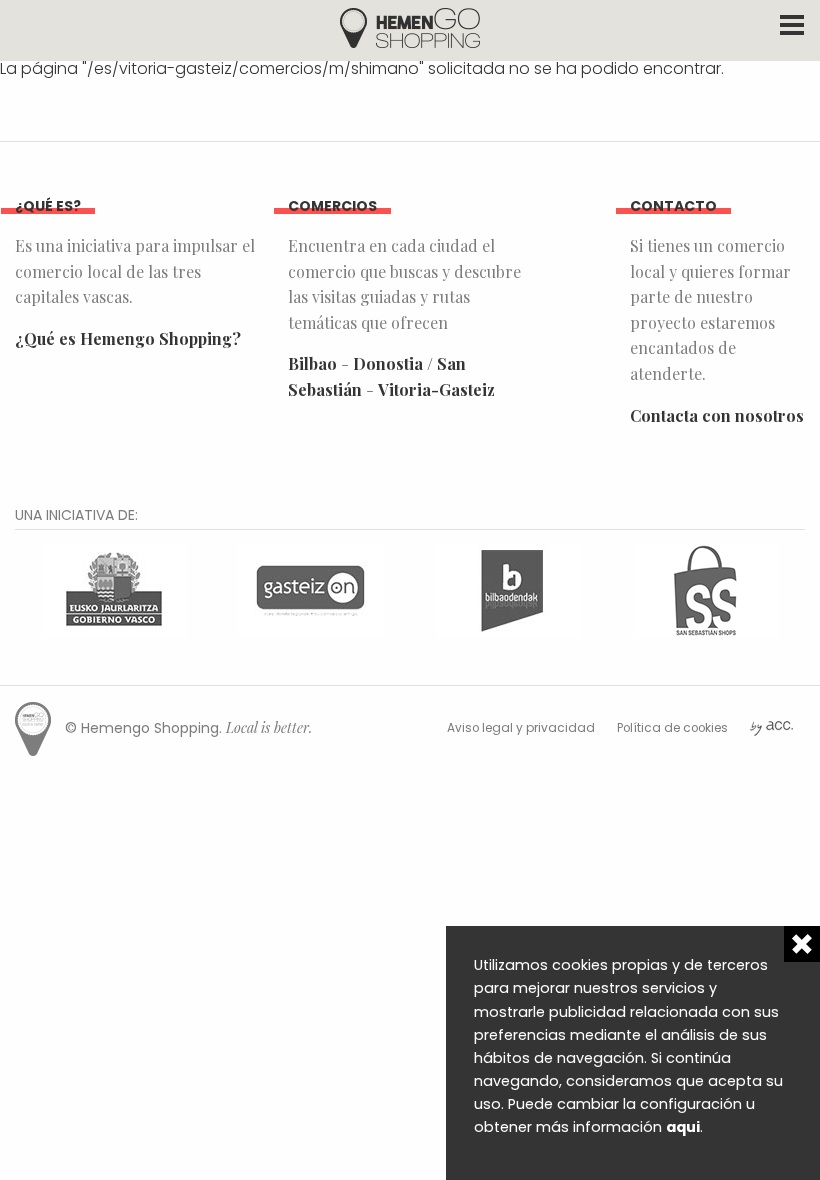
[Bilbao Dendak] (509, 588)
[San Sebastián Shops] (706, 588)
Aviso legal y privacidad (521, 728)
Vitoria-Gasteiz (436, 389)
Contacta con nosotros (717, 415)
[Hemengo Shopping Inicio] (410, 26)
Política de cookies (672, 728)
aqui (683, 1127)
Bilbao (312, 363)
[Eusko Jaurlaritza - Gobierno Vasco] (114, 588)
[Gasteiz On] (311, 588)
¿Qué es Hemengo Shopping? (128, 338)
